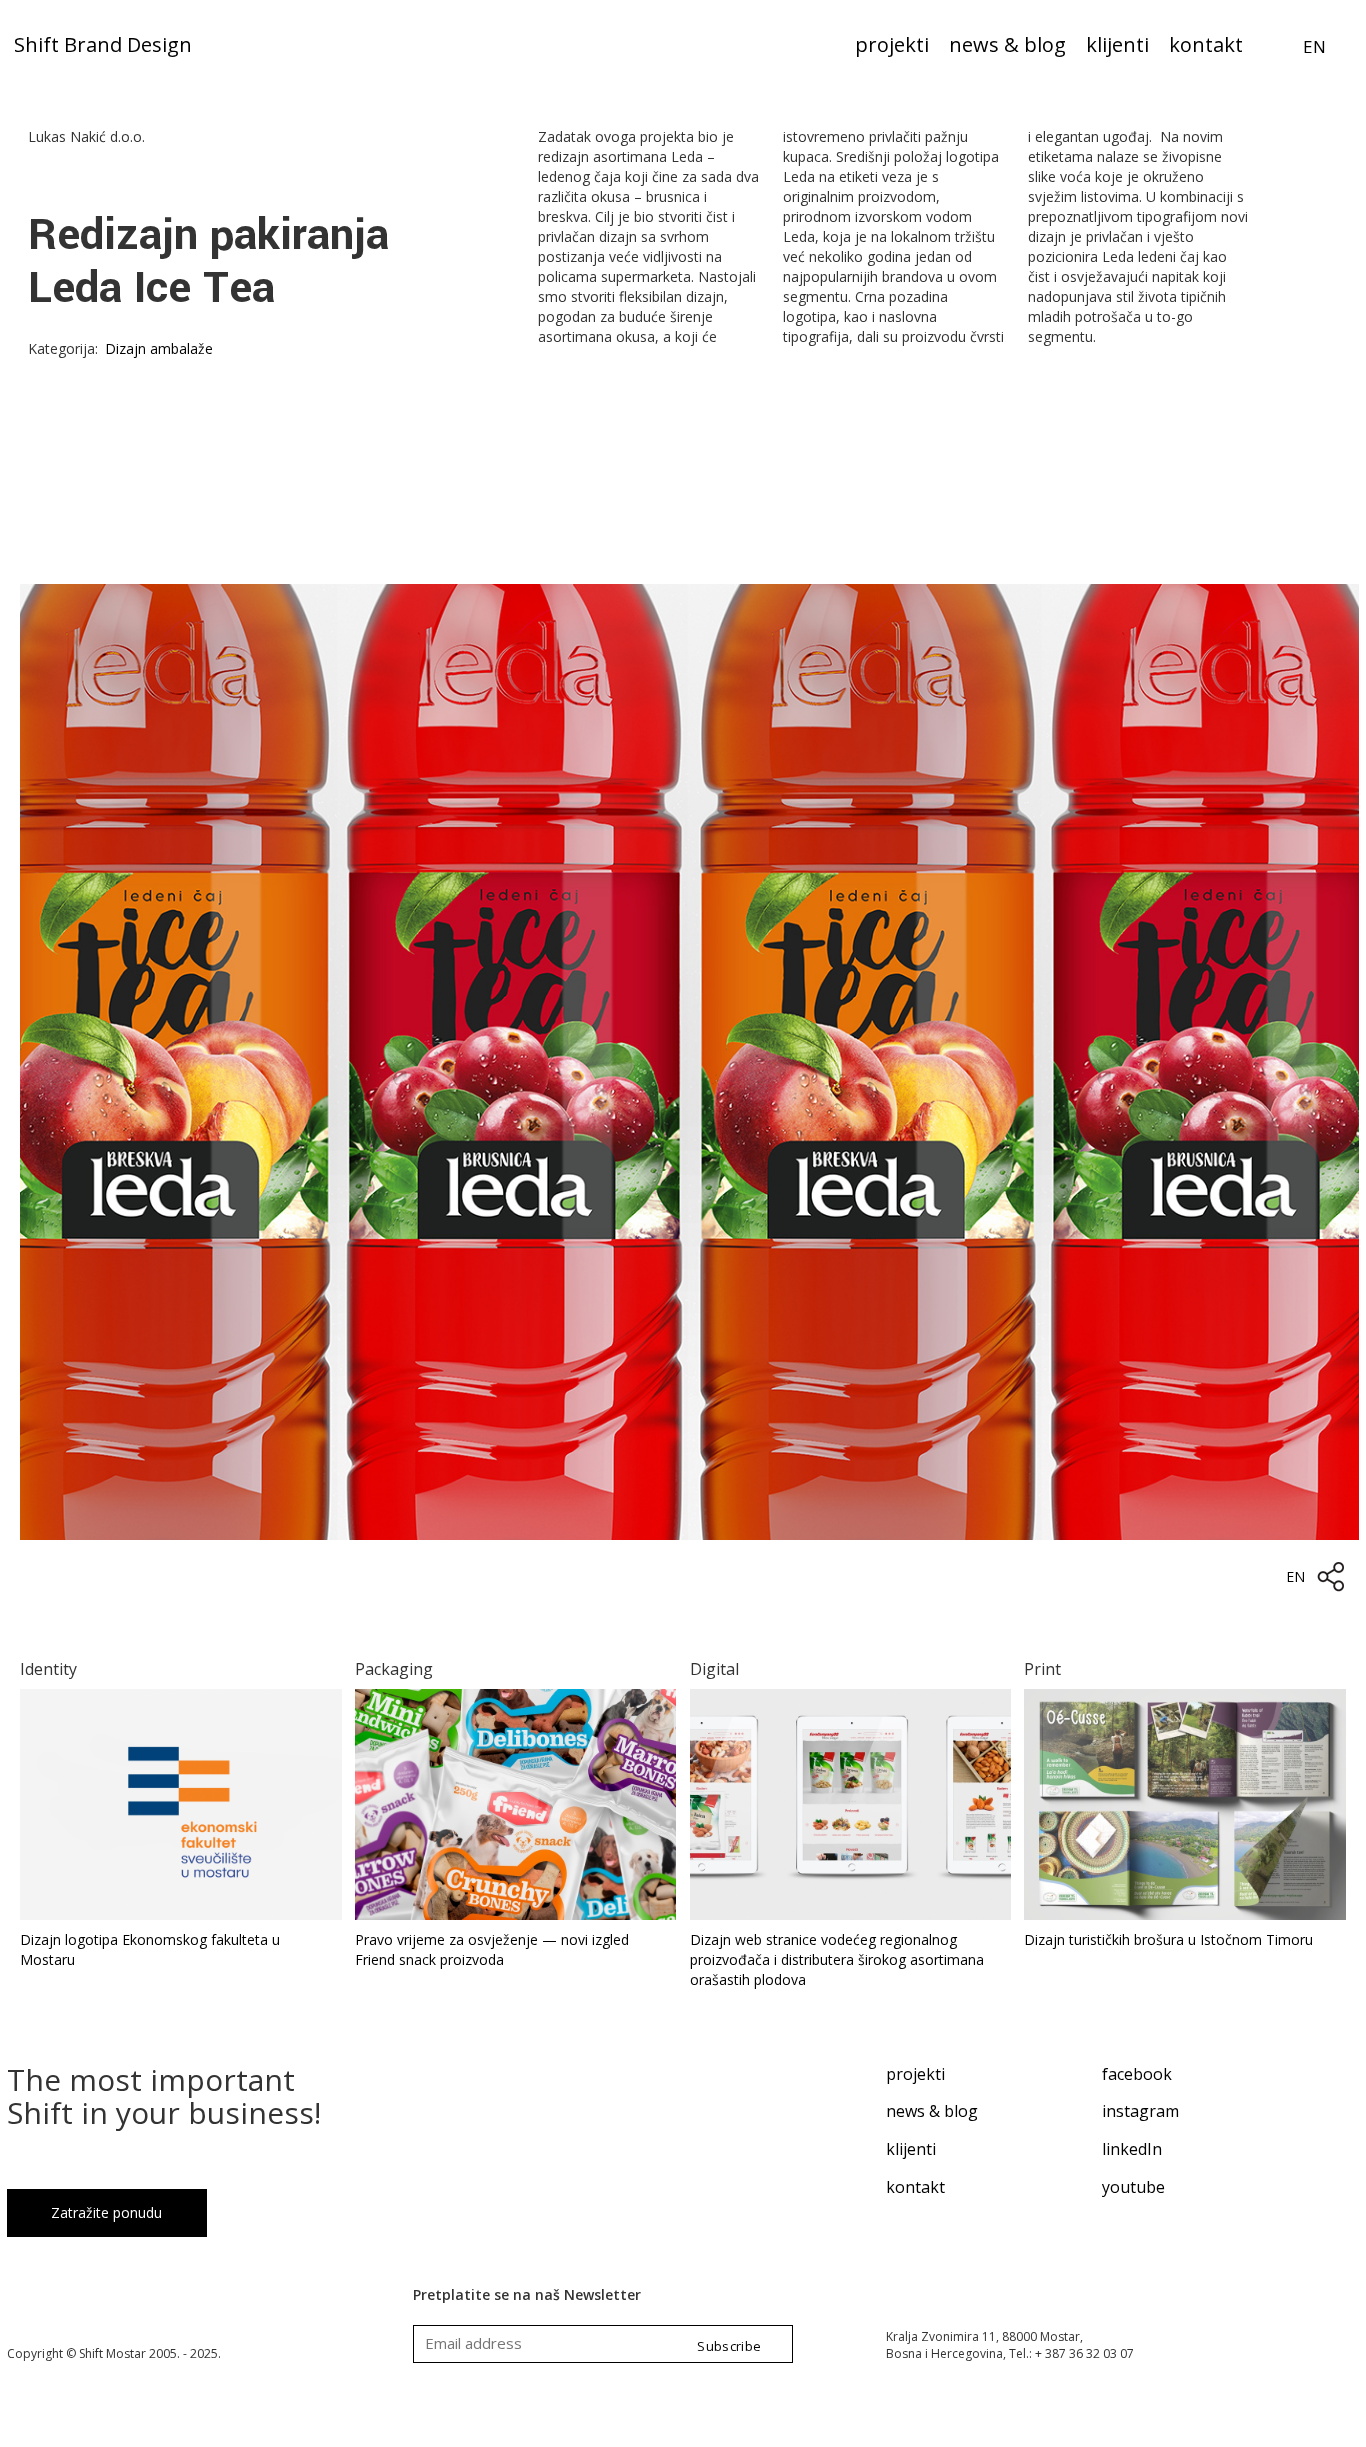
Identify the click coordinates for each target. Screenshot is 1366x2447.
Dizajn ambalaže (159, 348)
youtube (1133, 2187)
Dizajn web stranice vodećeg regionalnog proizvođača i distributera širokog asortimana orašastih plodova (837, 1959)
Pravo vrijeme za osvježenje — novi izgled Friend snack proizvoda (492, 1949)
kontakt (915, 2187)
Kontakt (1206, 46)
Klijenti (1117, 46)
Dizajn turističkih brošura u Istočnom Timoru (1168, 1939)
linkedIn (1132, 2149)
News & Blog (1007, 46)
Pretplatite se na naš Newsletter (527, 2294)
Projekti (892, 46)
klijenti (911, 2149)
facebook (1137, 2074)
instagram (1140, 2111)
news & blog (932, 2111)
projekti (915, 2074)
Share (1331, 1577)
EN (1314, 46)
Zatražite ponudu (106, 2212)
